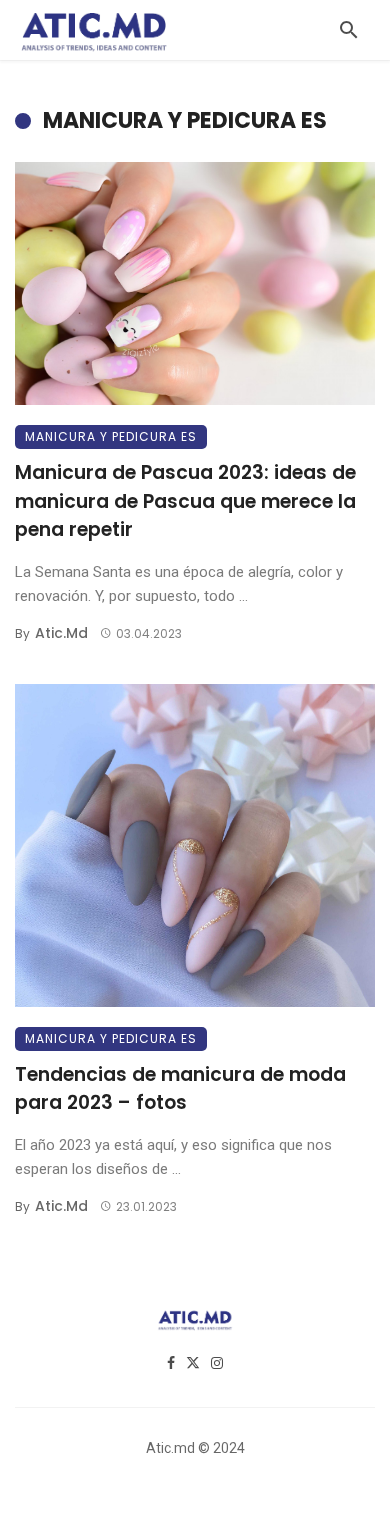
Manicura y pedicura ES (111, 436)
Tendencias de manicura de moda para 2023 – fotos (180, 1089)
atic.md (61, 633)
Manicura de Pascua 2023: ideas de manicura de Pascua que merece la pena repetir (185, 501)
